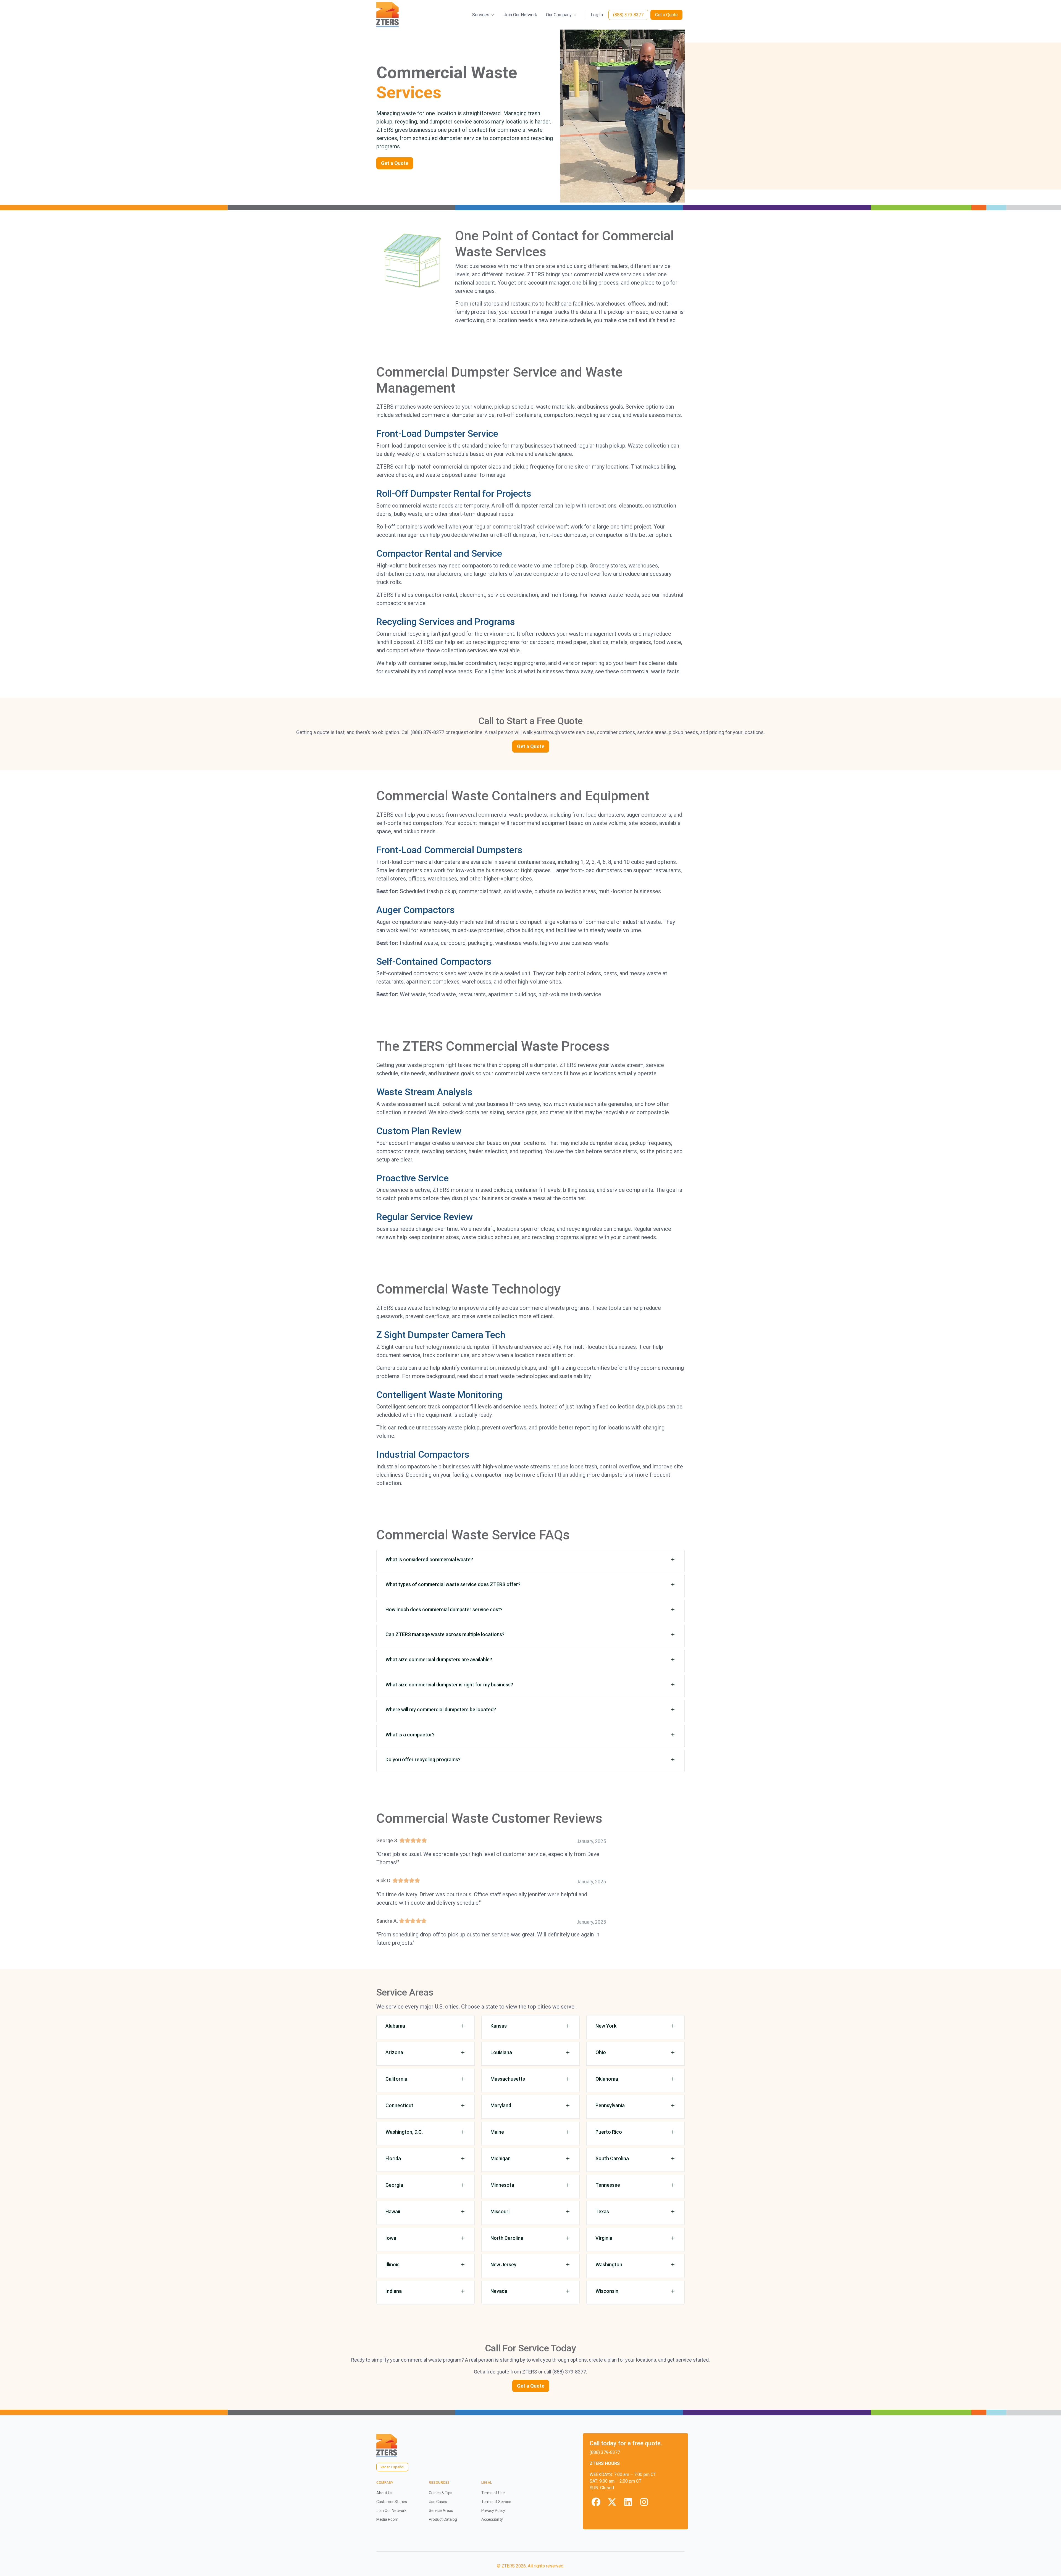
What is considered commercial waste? (429, 1559)
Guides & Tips (441, 2493)
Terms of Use (493, 2493)
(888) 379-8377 (628, 15)
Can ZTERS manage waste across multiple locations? (445, 1634)
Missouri (500, 2211)
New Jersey (503, 2264)
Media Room (387, 2519)
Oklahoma (607, 2079)
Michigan (501, 2158)
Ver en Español (392, 2467)
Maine (497, 2132)
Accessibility (492, 2519)
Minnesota (502, 2185)
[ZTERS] (388, 15)
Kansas (499, 2026)
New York (606, 2026)
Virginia (604, 2238)
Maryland (501, 2105)
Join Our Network (520, 15)
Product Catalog (443, 2519)
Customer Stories (392, 2502)
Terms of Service (496, 2502)
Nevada (499, 2291)
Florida (393, 2158)
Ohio (601, 2052)
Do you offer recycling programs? (423, 1759)
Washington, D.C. (404, 2132)
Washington (609, 2264)
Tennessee (608, 2185)
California (396, 2079)
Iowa (391, 2238)
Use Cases (438, 2502)
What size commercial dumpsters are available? (439, 1659)
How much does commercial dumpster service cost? (444, 1609)
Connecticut (399, 2105)
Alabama (395, 2026)
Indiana (394, 2291)
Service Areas (441, 2511)
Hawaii (393, 2211)
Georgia (394, 2185)
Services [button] (481, 15)
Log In (597, 15)
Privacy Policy (493, 2511)
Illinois (392, 2264)
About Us (384, 2493)
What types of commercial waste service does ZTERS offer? (453, 1584)
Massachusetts (508, 2079)
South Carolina (612, 2158)
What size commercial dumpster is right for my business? (449, 1685)
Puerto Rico (609, 2132)
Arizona (394, 2052)
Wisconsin (607, 2291)
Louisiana (501, 2052)
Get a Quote (666, 15)
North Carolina (507, 2238)
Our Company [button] (559, 15)
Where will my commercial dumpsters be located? (441, 1709)
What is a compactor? (410, 1735)
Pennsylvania (610, 2105)
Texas (602, 2211)
